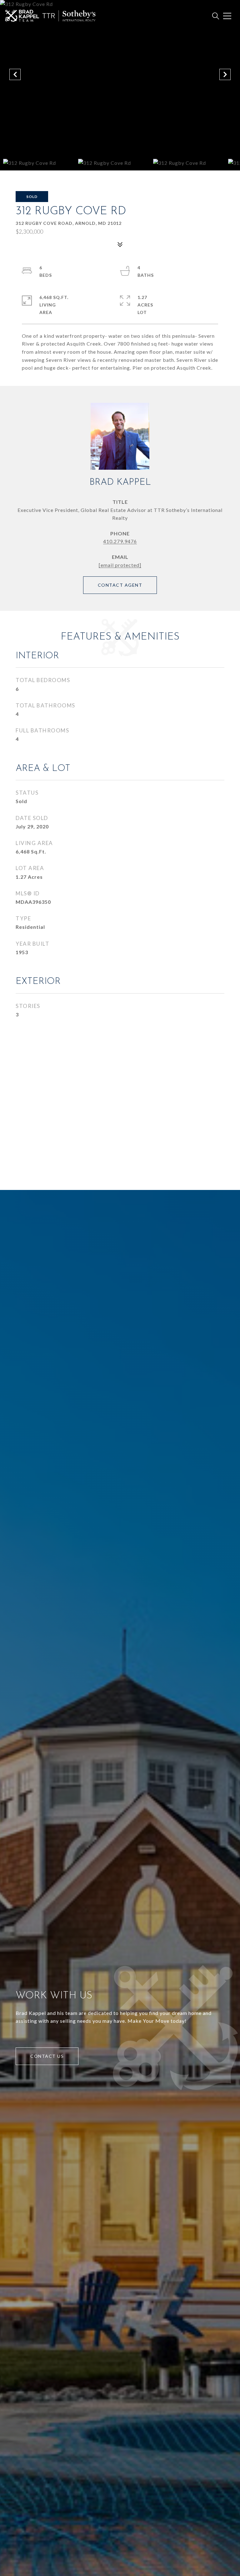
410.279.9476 (120, 541)
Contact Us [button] (47, 2056)
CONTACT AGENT (120, 585)
